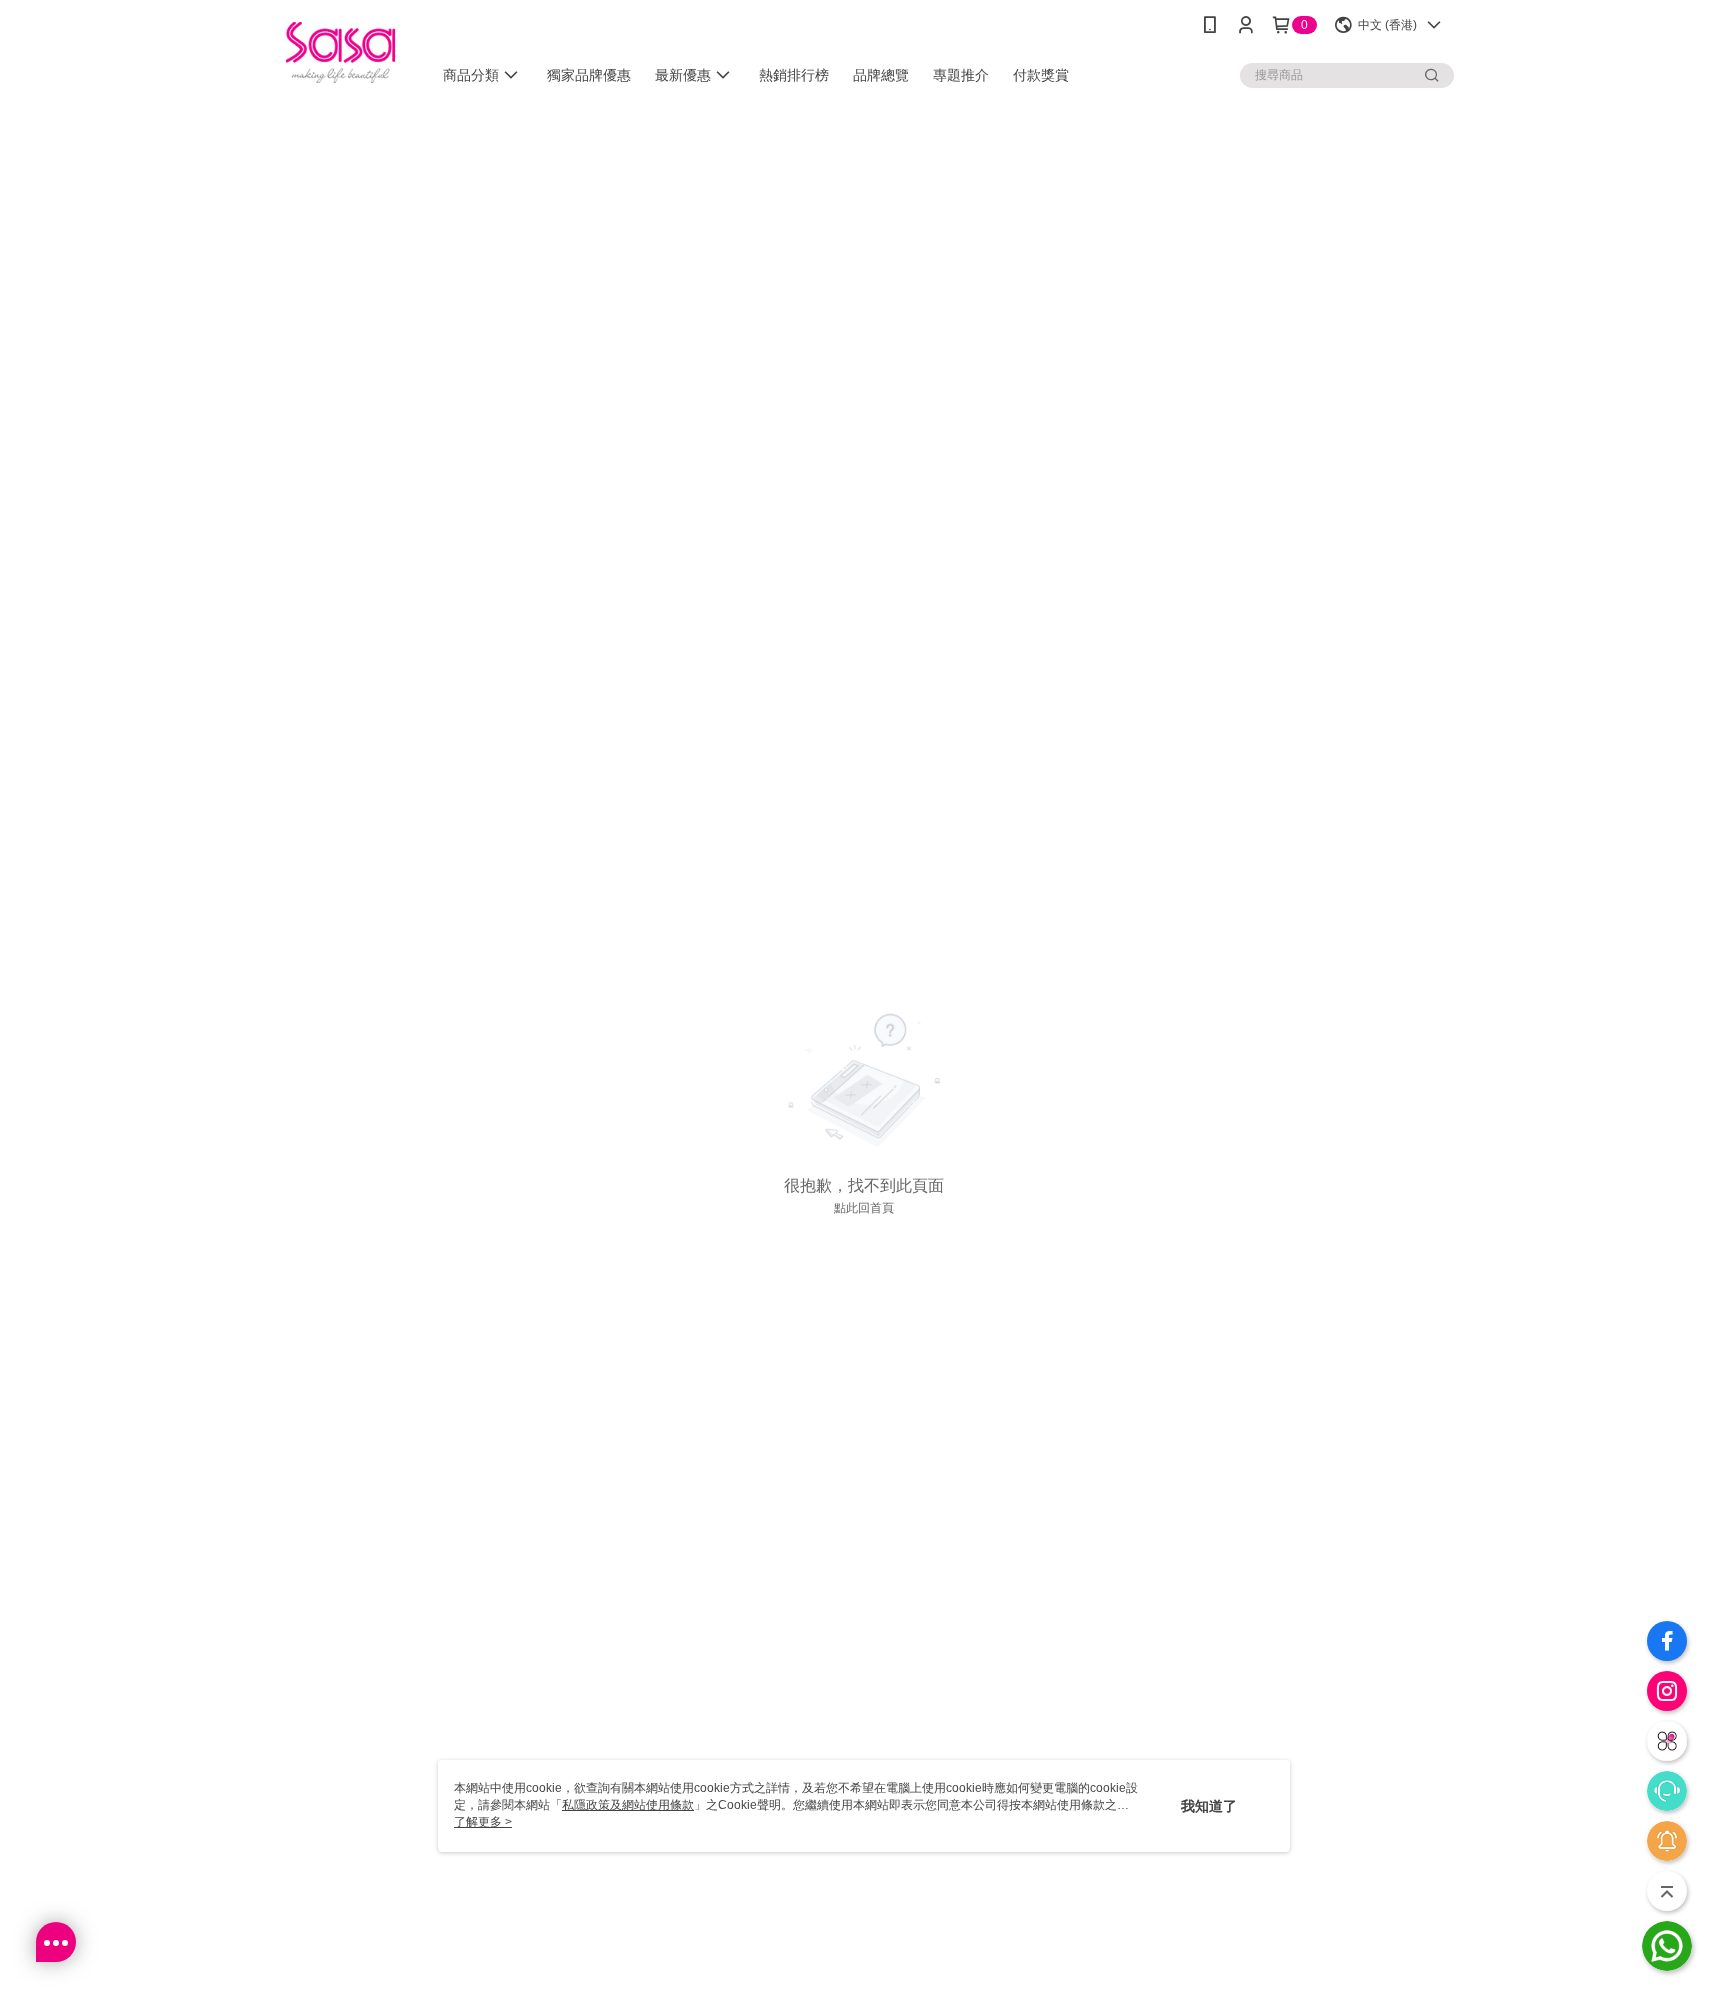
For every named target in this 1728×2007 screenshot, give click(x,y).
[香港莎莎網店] (340, 52)
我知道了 (1209, 1806)
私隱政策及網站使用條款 (628, 1805)
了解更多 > (483, 1822)
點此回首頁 (864, 1208)
